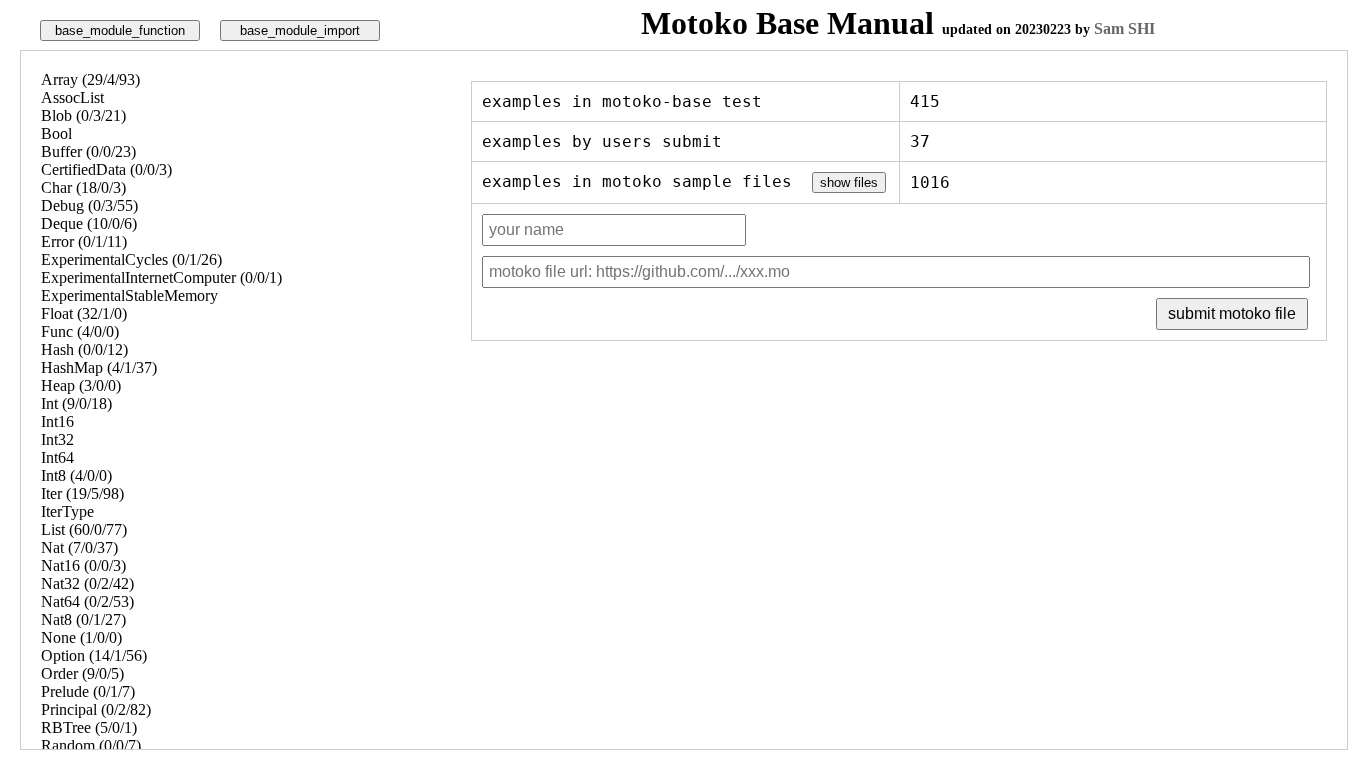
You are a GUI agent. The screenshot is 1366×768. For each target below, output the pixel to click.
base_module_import (300, 30)
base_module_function (120, 30)
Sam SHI (1124, 28)
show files (849, 182)
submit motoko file (1232, 313)
